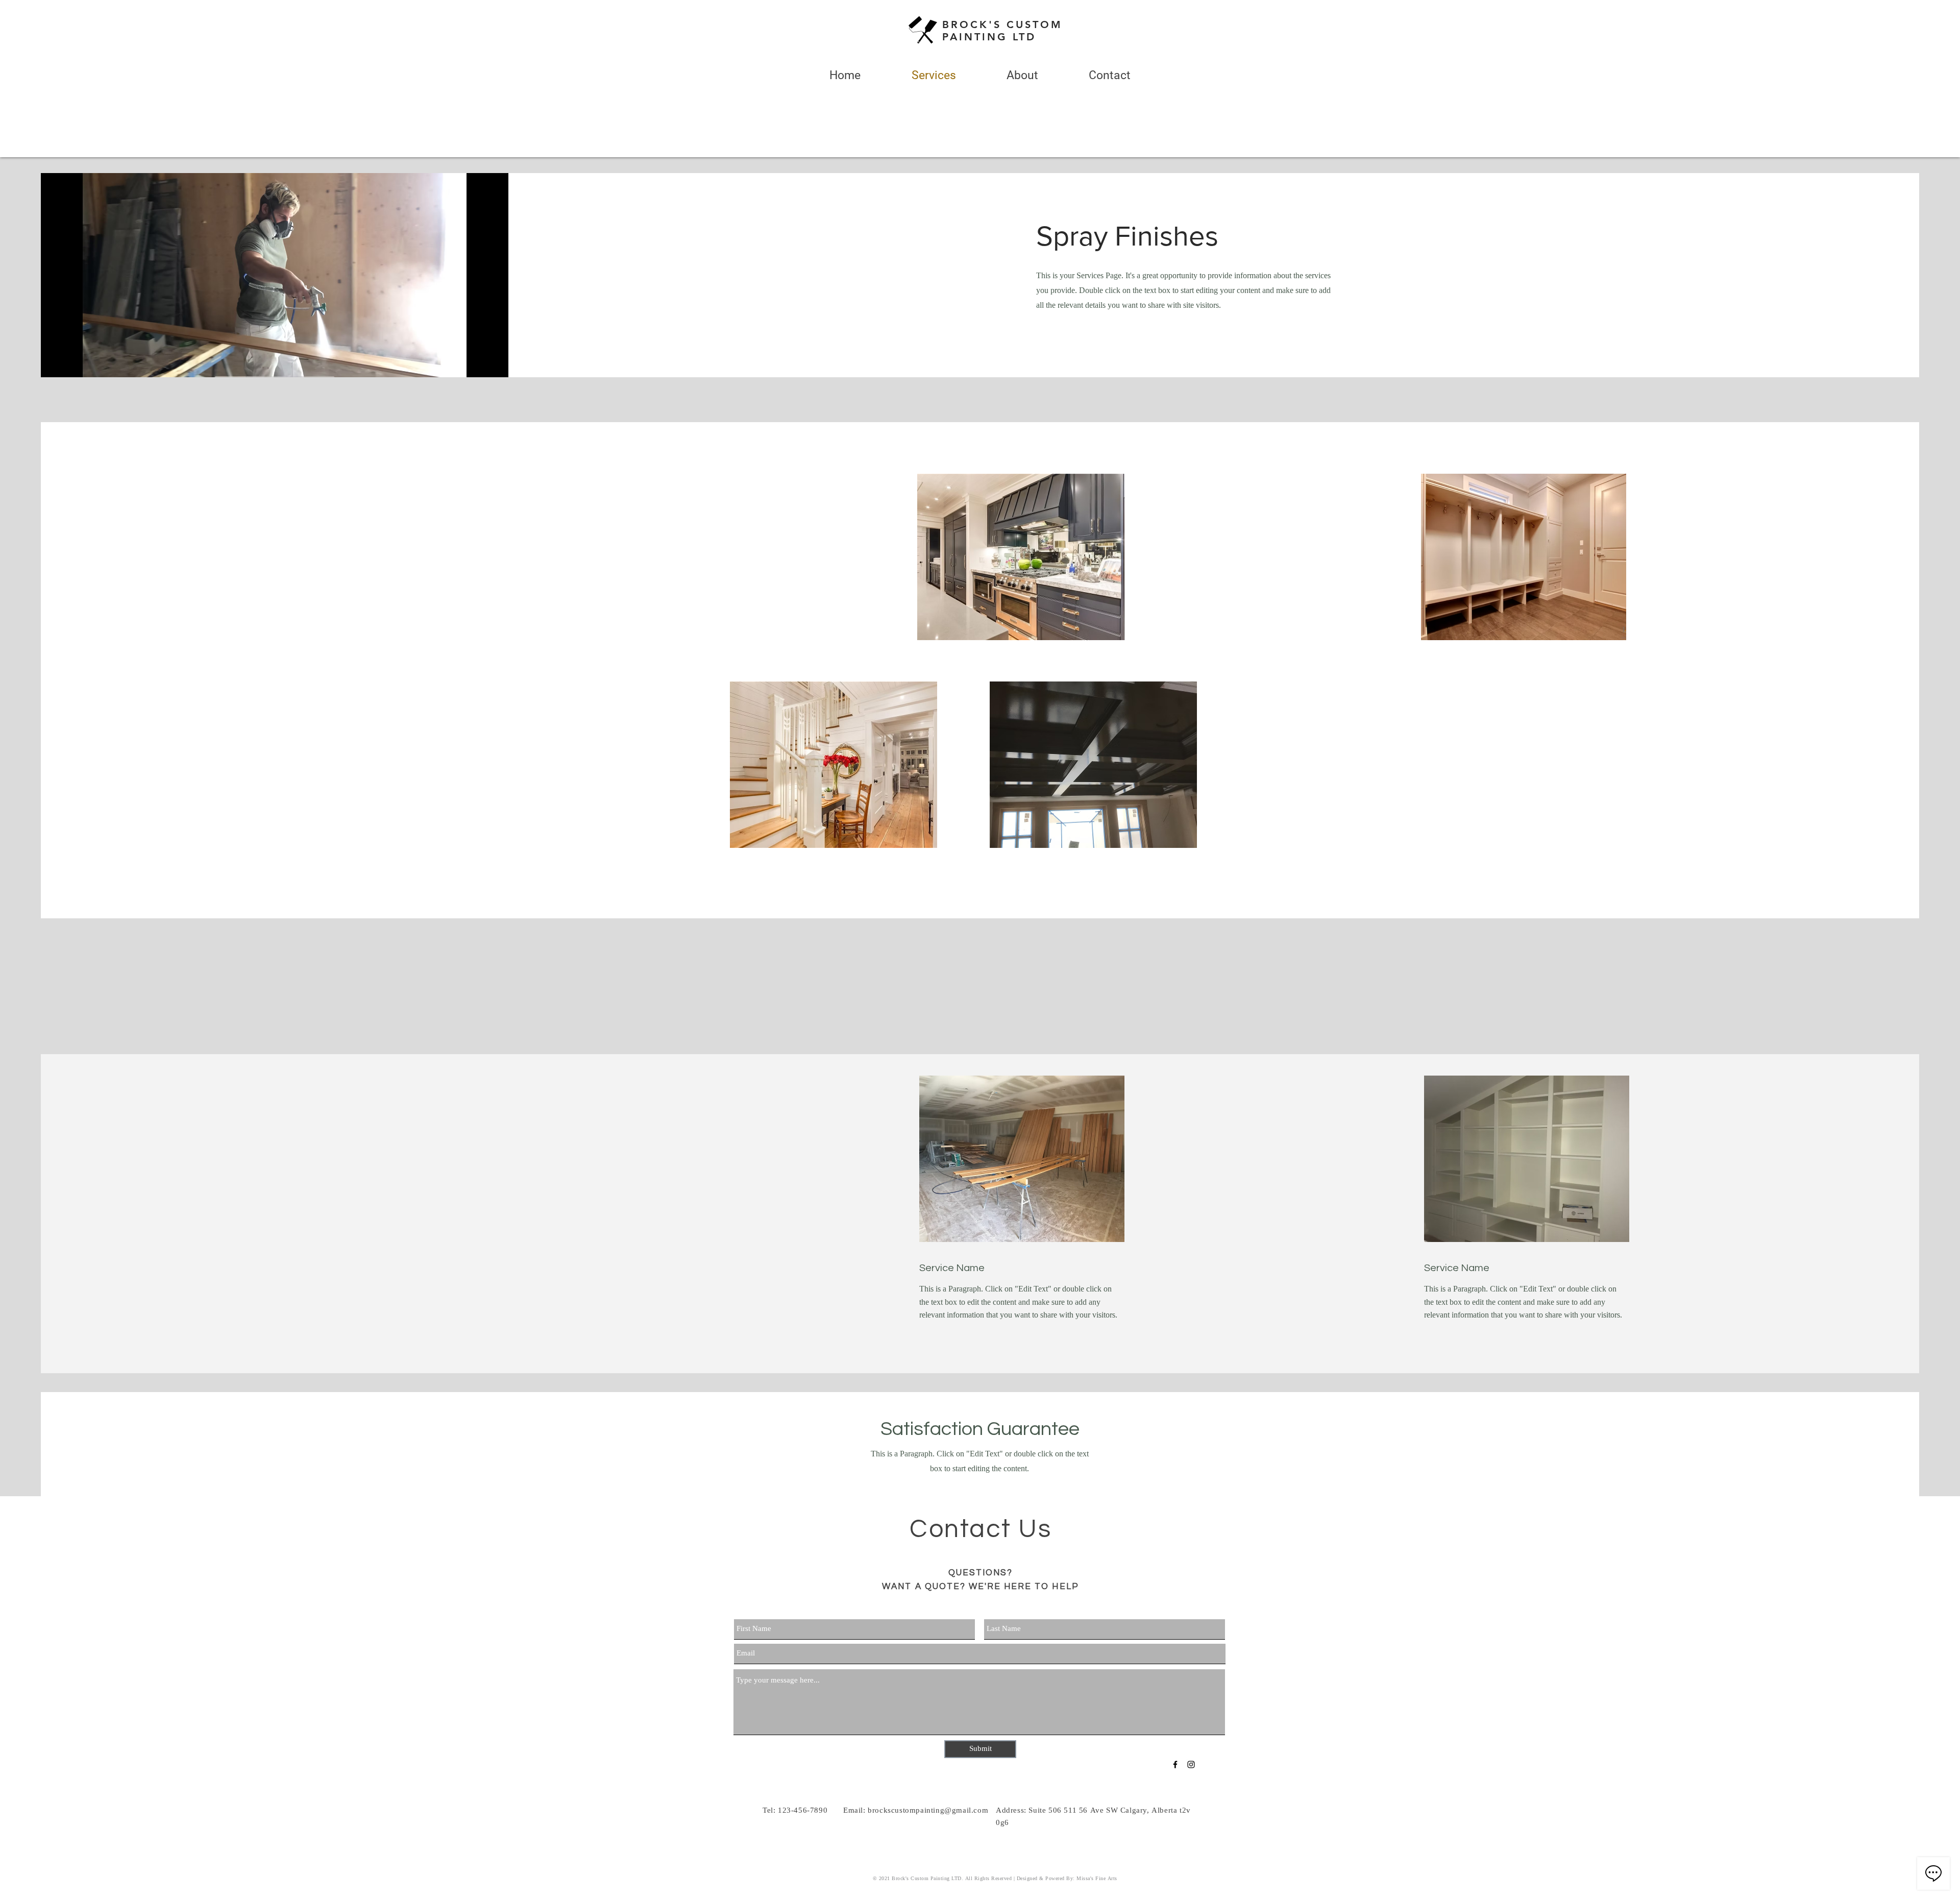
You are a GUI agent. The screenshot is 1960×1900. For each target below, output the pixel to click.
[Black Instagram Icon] (1191, 1764)
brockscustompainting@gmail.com (928, 1811)
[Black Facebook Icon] (1175, 1764)
